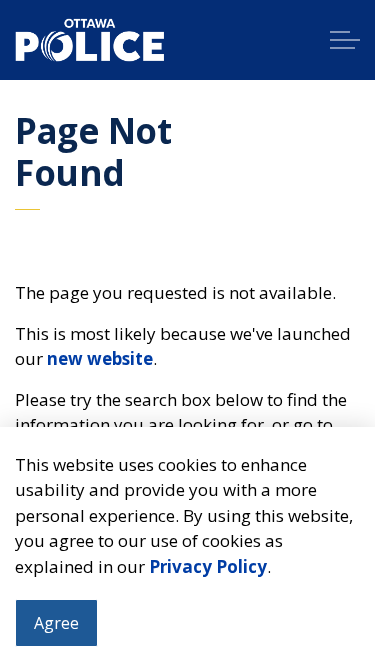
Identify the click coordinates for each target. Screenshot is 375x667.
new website (100, 358)
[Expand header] (345, 40)
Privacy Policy (208, 566)
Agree (56, 623)
